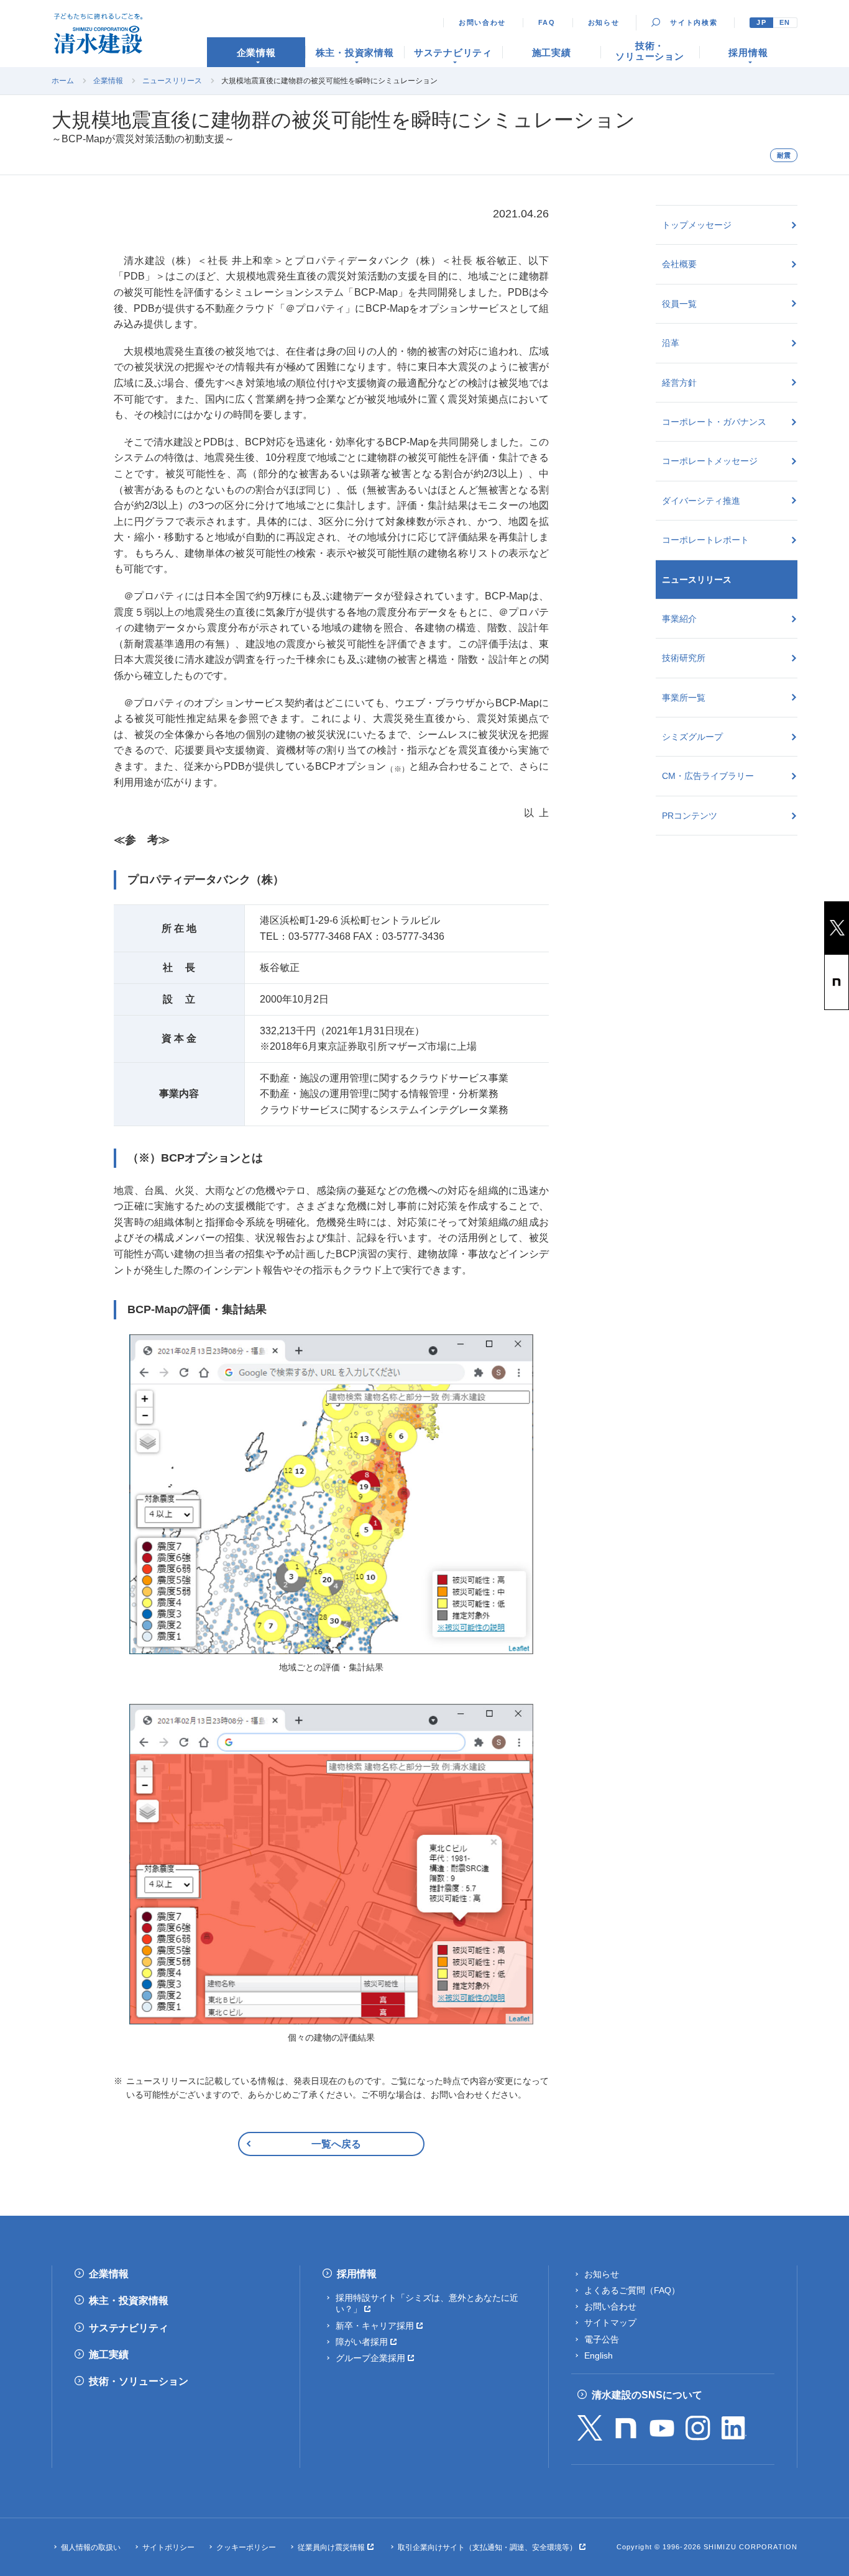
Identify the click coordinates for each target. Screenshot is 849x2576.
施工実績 (109, 2355)
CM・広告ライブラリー (708, 776)
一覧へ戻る (336, 2144)
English (599, 2355)
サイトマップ (610, 2323)
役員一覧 (679, 304)
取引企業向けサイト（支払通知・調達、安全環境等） (487, 2547)
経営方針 (679, 383)
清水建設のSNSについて (647, 2395)
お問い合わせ (482, 22)
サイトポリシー (168, 2547)
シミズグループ (692, 737)
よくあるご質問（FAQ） (632, 2290)
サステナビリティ (129, 2328)
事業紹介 (679, 619)
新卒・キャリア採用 (375, 2326)
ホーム (63, 81)
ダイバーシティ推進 (701, 501)
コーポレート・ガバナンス (714, 422)
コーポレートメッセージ (710, 461)
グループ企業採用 (370, 2358)
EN (785, 22)
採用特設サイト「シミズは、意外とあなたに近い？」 (427, 2303)
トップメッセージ (697, 225)
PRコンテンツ (690, 816)
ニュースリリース (172, 81)
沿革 (671, 343)
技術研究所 (684, 658)
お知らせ (604, 22)
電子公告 (602, 2339)
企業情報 (108, 81)
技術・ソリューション (139, 2381)
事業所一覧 (684, 698)
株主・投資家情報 (129, 2301)
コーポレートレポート (705, 540)
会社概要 (679, 264)
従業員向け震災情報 (331, 2547)
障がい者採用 (362, 2342)
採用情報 (357, 2274)
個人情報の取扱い (91, 2547)
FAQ (547, 22)
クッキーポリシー (246, 2547)
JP (761, 22)
